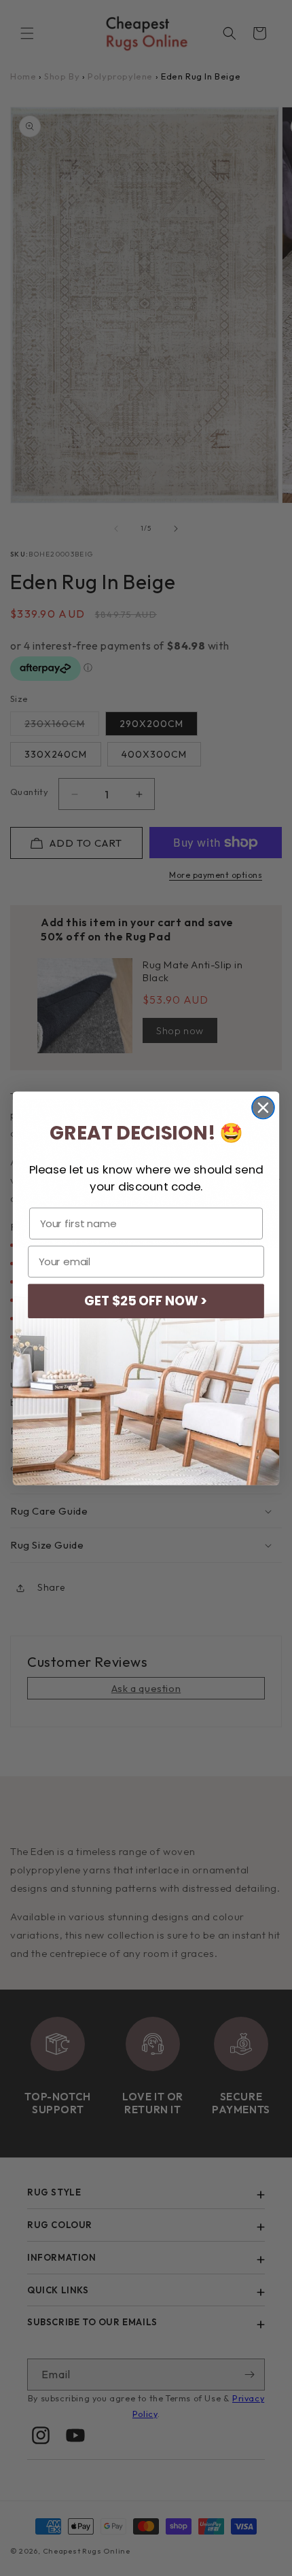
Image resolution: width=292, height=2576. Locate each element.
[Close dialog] (263, 1107)
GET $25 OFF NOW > (146, 1301)
